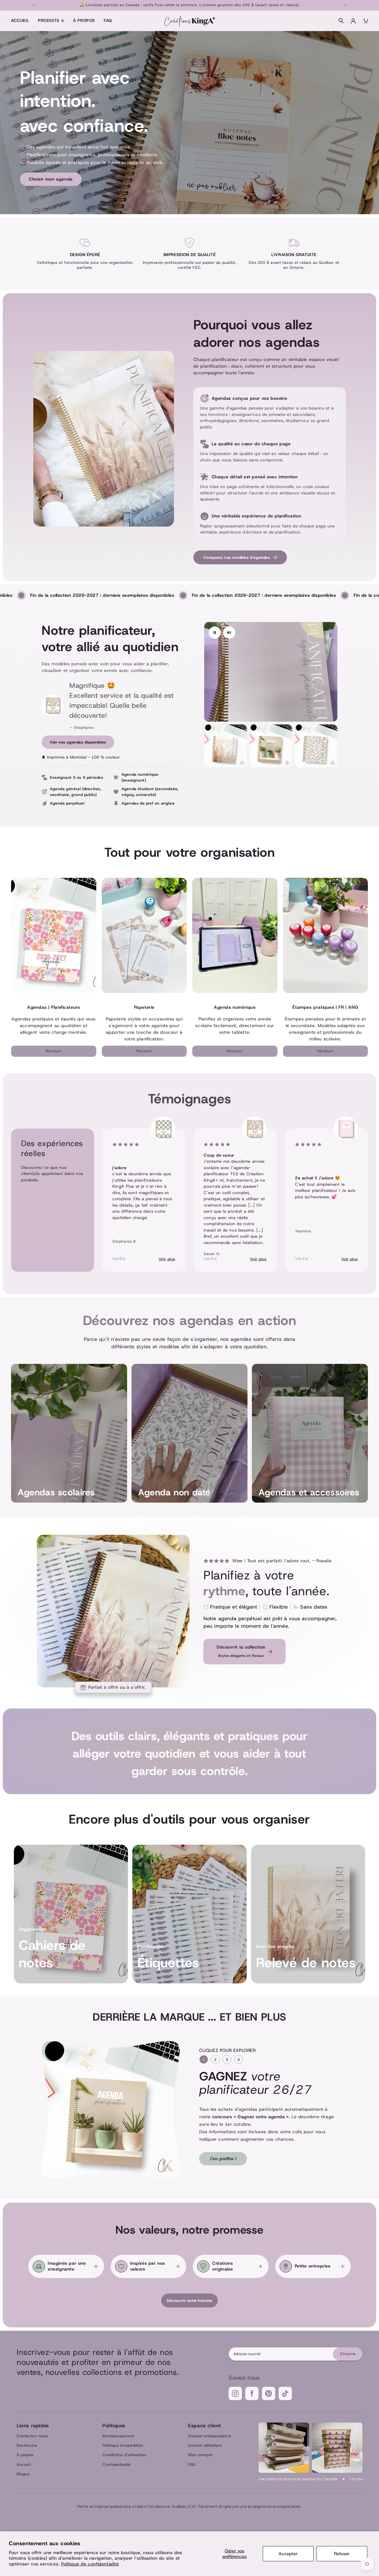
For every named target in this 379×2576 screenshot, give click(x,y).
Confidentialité (117, 2464)
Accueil (20, 21)
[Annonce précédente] (34, 5)
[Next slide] (351, 1194)
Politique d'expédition (123, 2445)
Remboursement (118, 2436)
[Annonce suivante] (345, 5)
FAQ (108, 21)
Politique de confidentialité (90, 2564)
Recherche (27, 2445)
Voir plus (167, 1259)
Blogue (23, 2474)
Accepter (288, 2554)
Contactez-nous (32, 2436)
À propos (84, 21)
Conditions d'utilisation (124, 2455)
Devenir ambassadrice (210, 2436)
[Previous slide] (28, 1194)
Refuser (342, 2554)
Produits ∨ (51, 21)
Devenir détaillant (205, 2445)
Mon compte (200, 2455)
